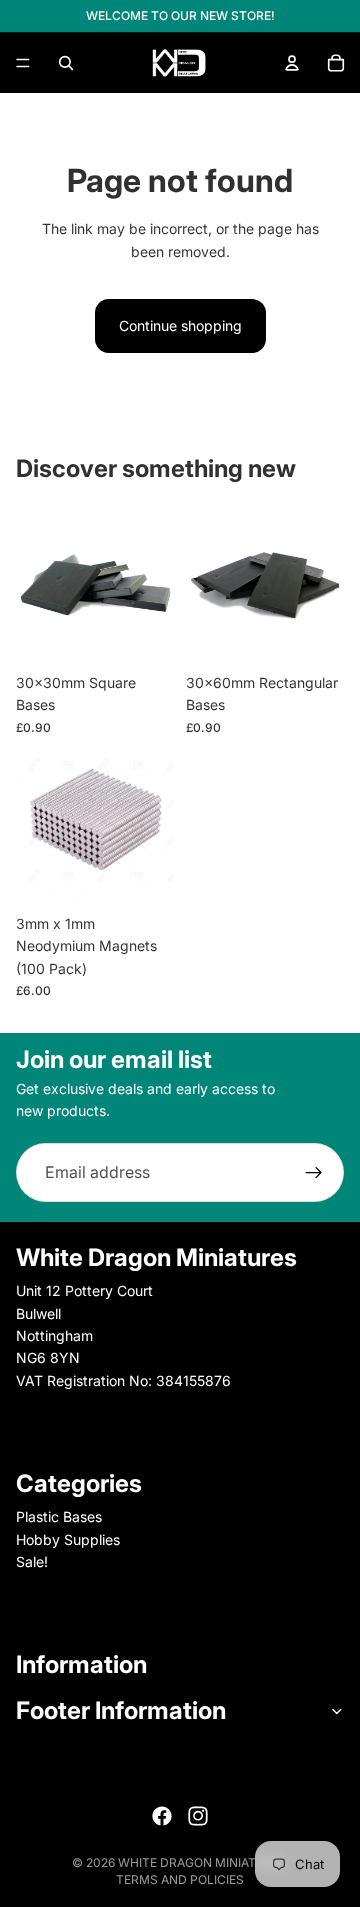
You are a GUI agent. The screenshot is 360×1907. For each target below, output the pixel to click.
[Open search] (66, 63)
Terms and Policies (180, 1879)
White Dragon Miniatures (203, 1862)
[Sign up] (314, 1173)
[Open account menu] (292, 63)
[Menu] (23, 63)
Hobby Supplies (68, 1539)
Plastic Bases (59, 1516)
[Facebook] (162, 1816)
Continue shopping (180, 325)
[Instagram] (198, 1816)
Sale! (32, 1561)
